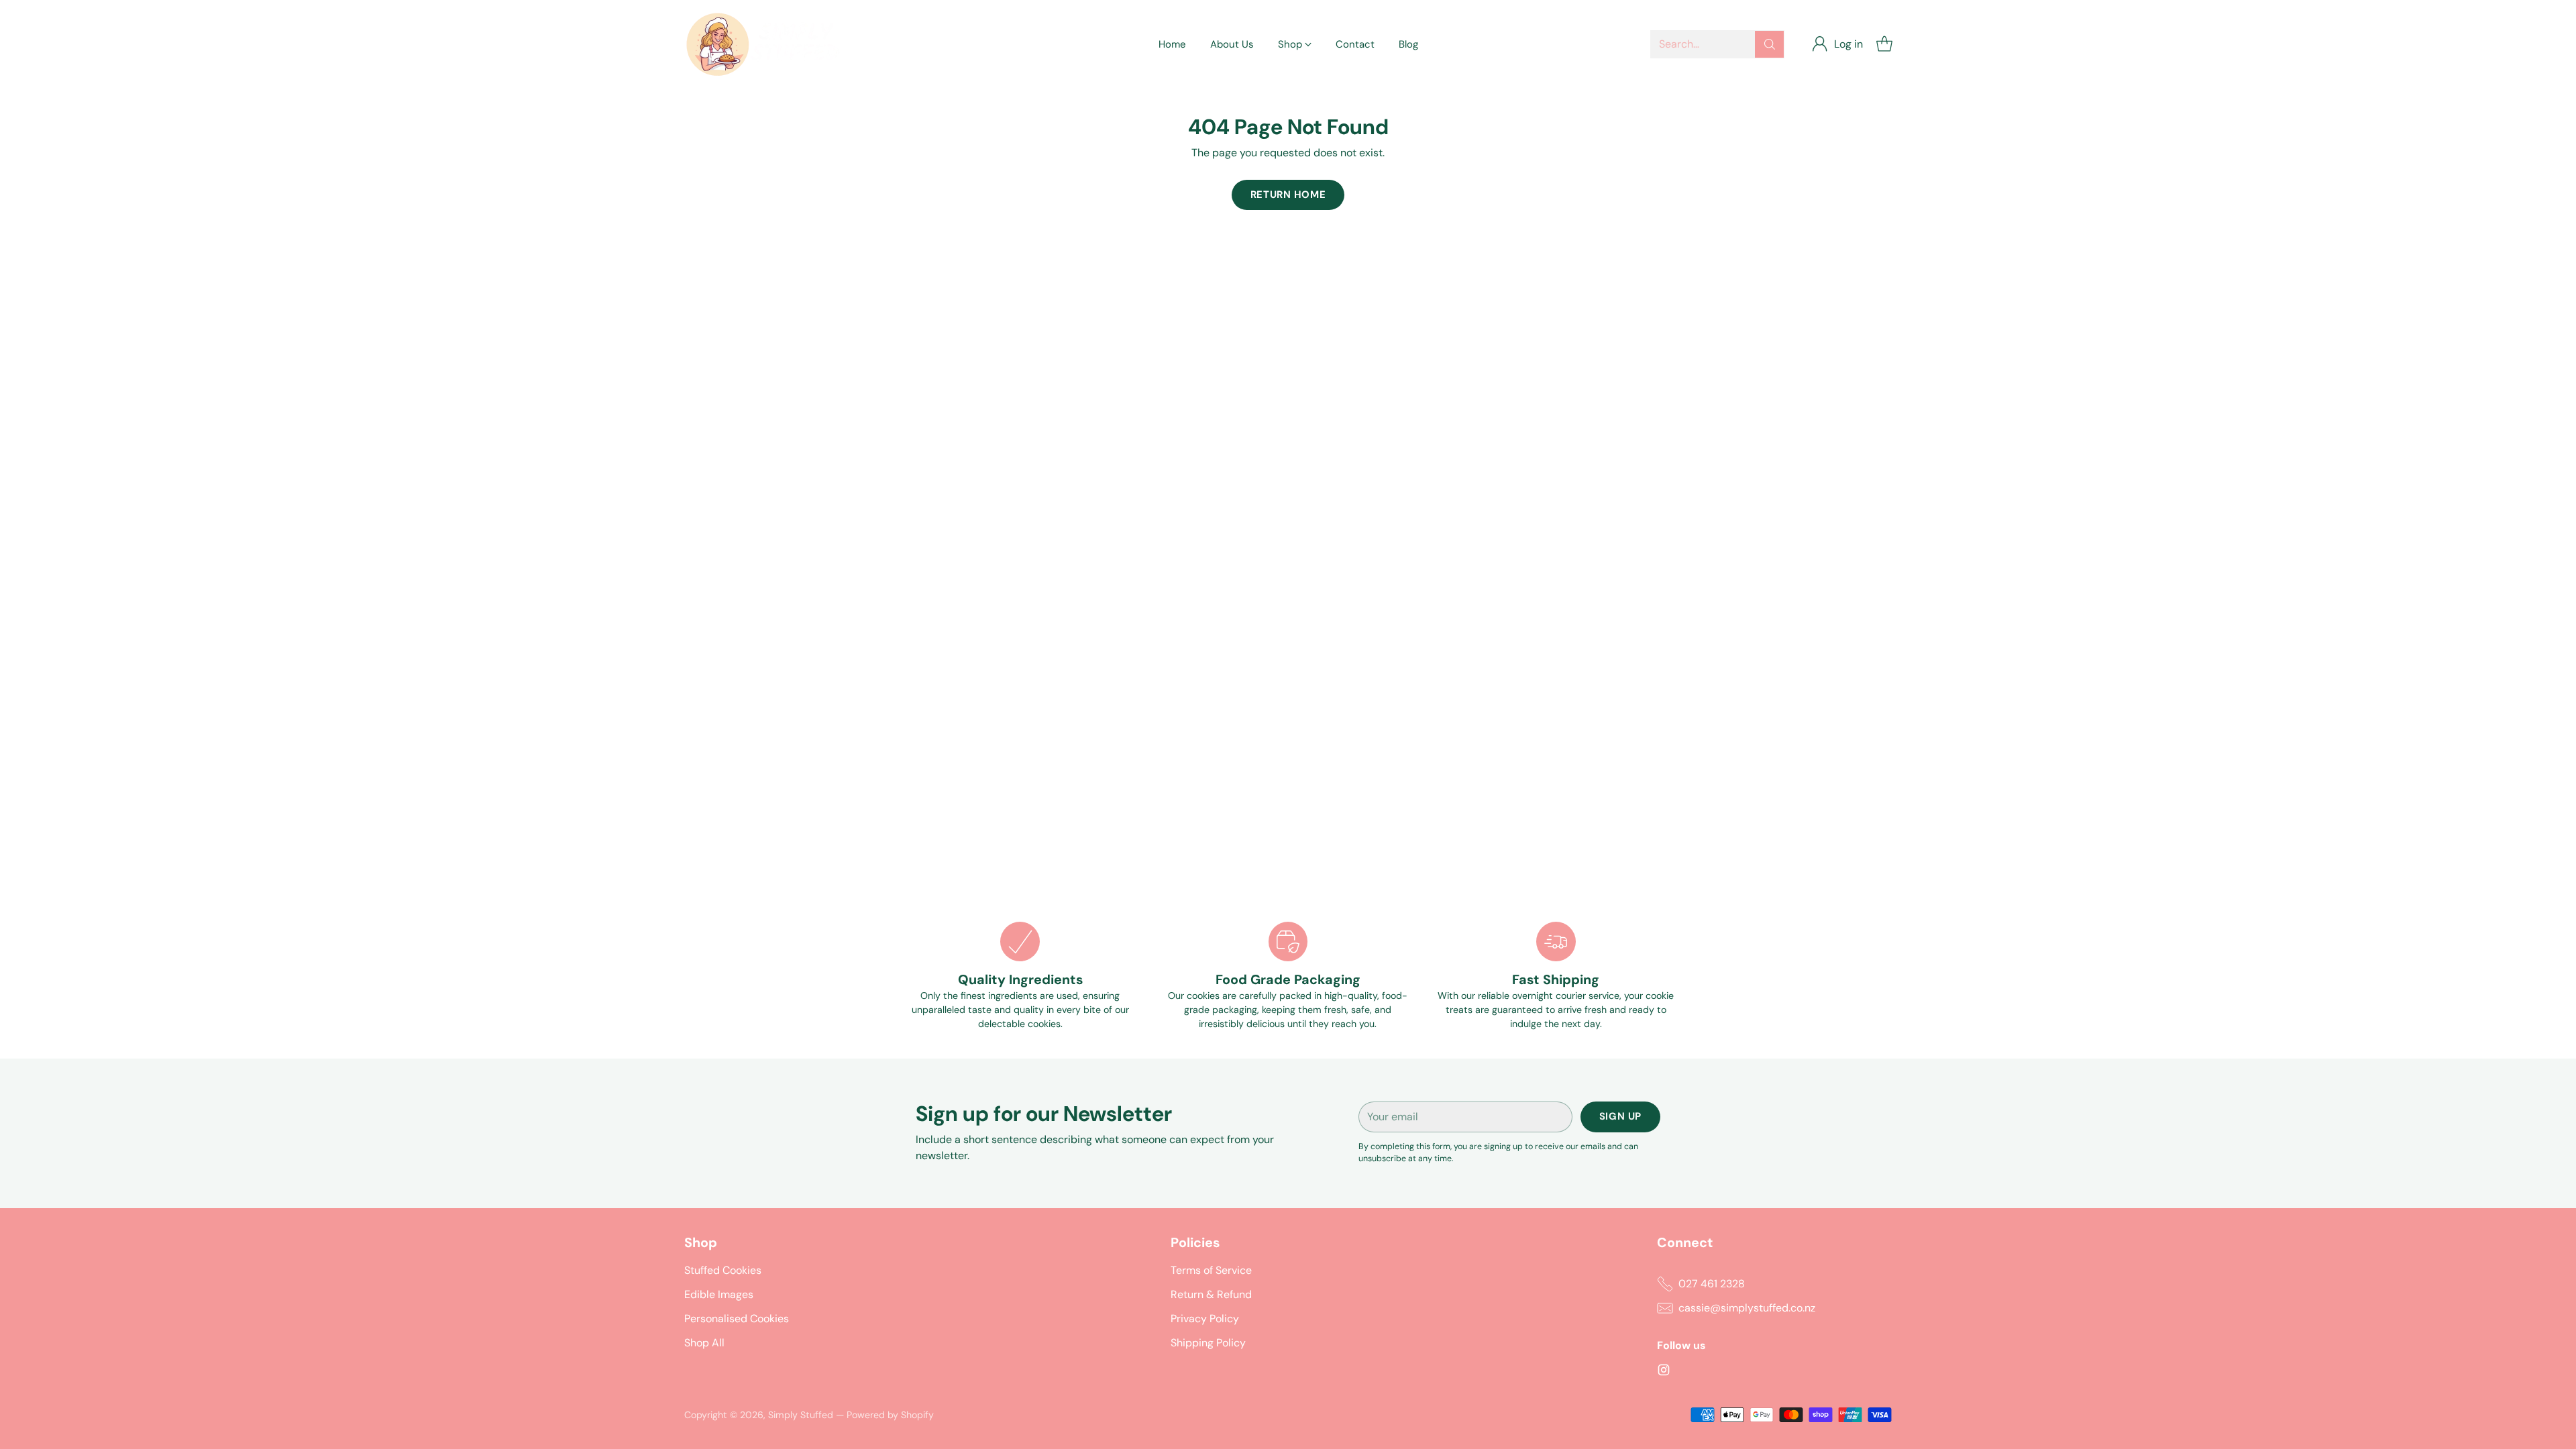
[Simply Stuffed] (768, 44)
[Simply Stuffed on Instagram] (1664, 1372)
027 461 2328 (1712, 1284)
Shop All (704, 1343)
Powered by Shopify (890, 1415)
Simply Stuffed (801, 1415)
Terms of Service (1211, 1270)
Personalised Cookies (737, 1319)
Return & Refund (1211, 1294)
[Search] (1770, 44)
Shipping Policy (1208, 1343)
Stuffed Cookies (723, 1270)
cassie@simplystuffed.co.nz (1747, 1308)
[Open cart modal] (1884, 44)
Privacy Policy (1205, 1319)
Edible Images (719, 1294)
